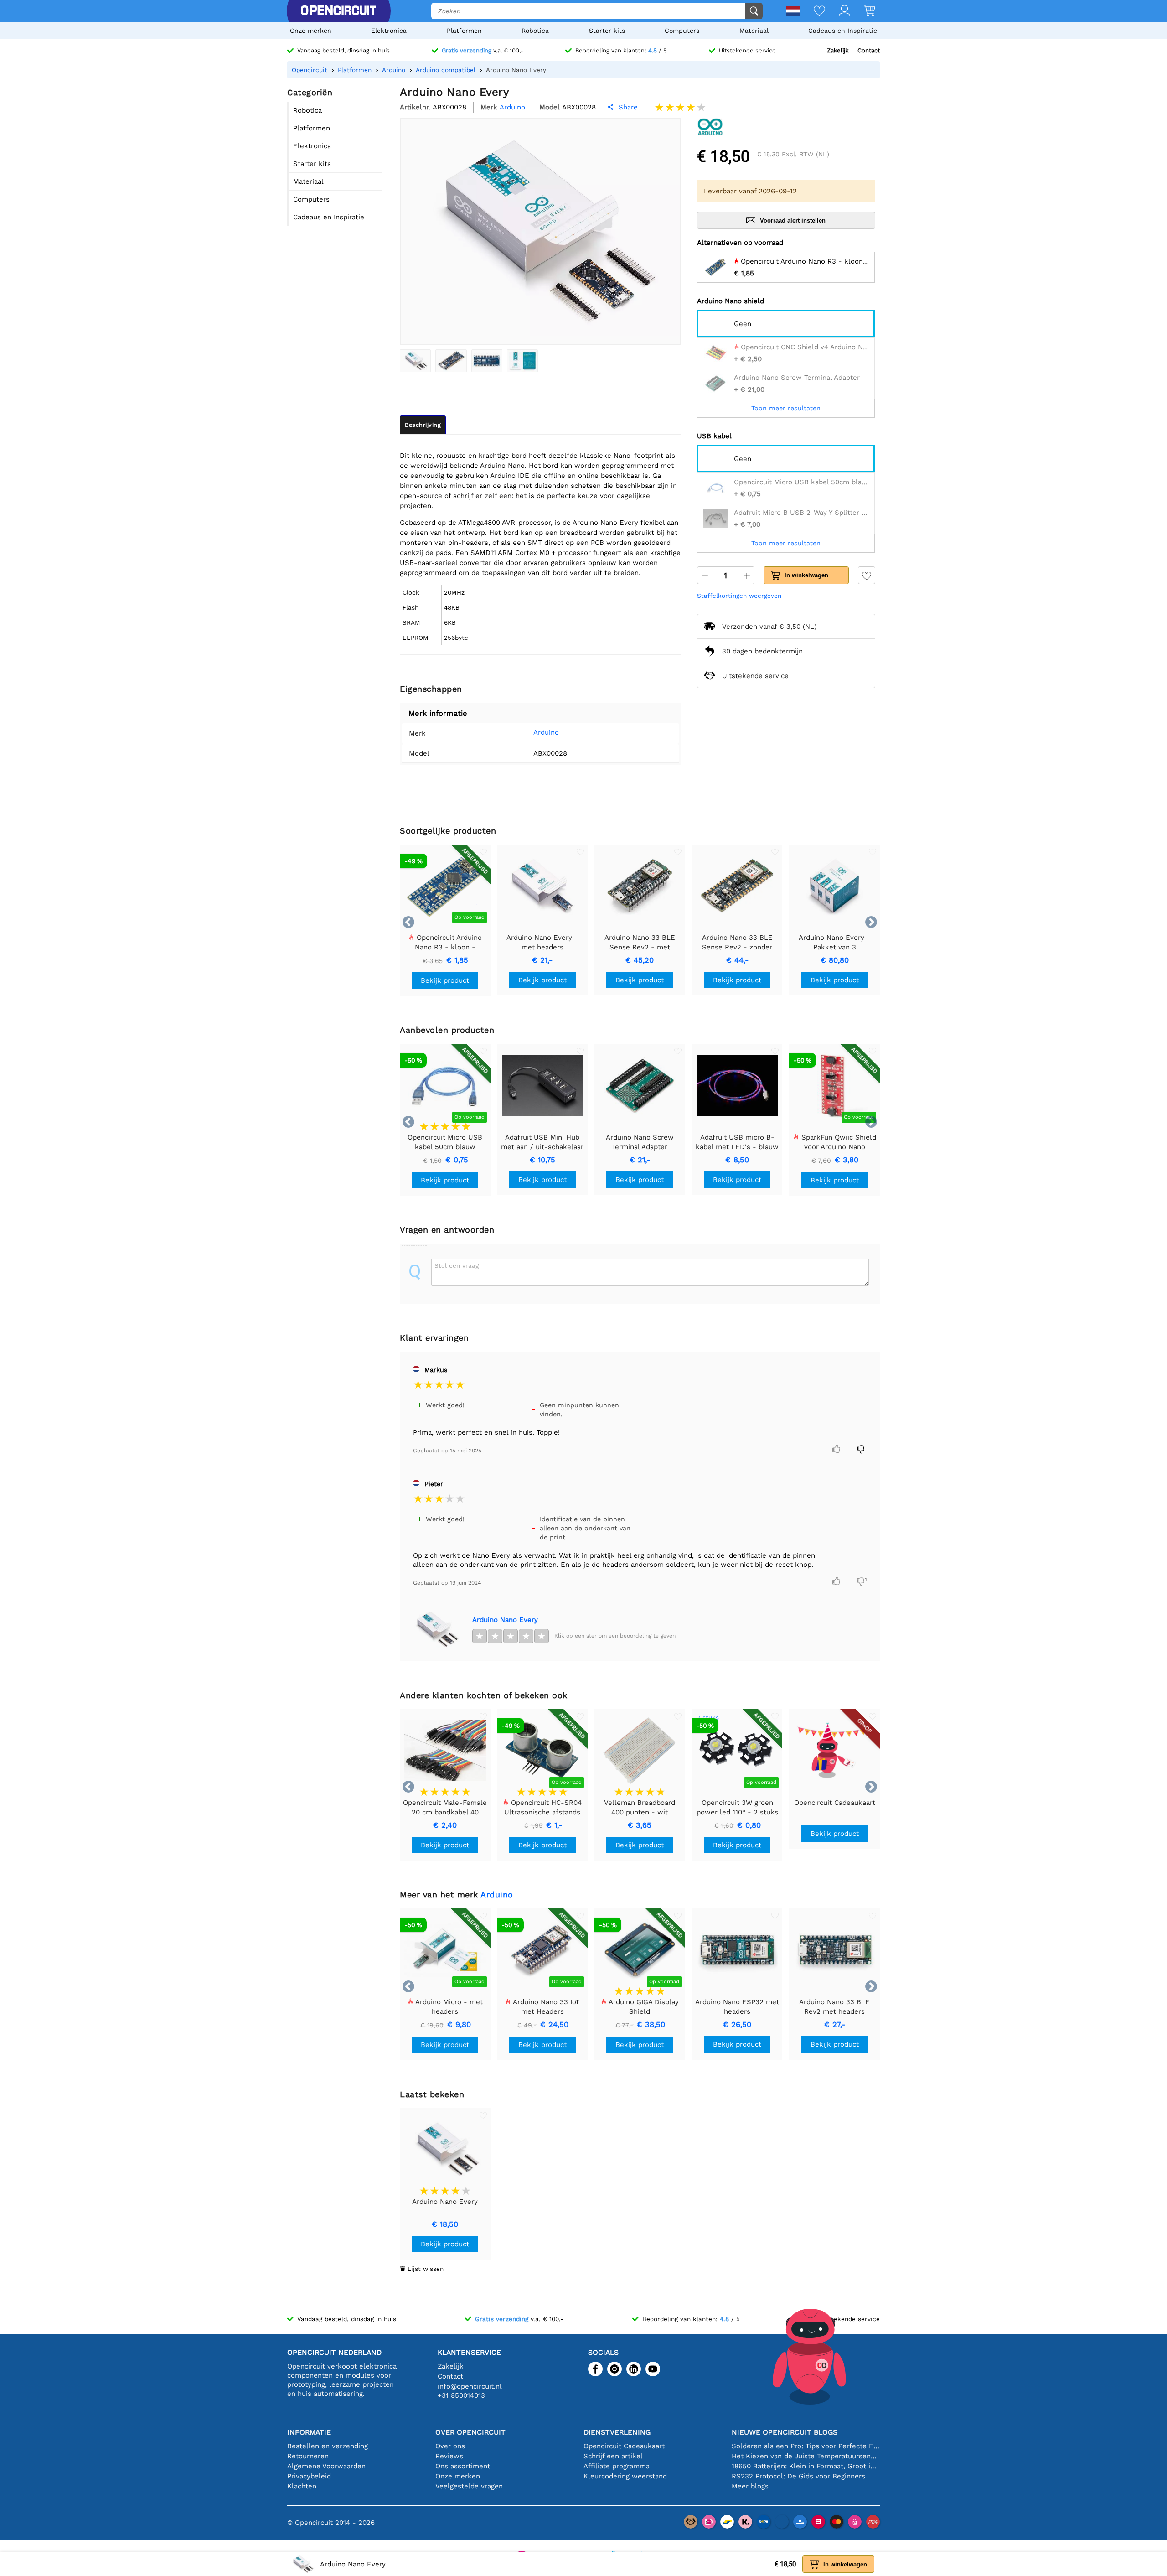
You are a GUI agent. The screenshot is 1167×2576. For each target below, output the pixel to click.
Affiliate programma (617, 2466)
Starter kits (607, 31)
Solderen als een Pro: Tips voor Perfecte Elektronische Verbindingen (806, 2446)
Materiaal (754, 31)
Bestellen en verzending (328, 2446)
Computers (682, 31)
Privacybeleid (309, 2476)
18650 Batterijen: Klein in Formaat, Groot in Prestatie (806, 2466)
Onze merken (311, 31)
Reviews (449, 2456)
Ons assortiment (463, 2466)
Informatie (309, 2432)
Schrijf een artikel (613, 2456)
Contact (869, 50)
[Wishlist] (813, 12)
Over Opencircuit (470, 2432)
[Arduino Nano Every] (415, 361)
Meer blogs (750, 2486)
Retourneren (308, 2456)
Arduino (546, 732)
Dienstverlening (617, 2432)
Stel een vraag (457, 1265)
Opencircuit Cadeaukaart (624, 2446)
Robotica (535, 31)
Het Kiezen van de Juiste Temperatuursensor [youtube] (806, 2456)
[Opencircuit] (338, 11)
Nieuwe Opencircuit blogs (785, 2432)
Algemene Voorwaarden (326, 2466)
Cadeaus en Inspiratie (843, 31)
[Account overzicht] (838, 12)
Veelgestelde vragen (469, 2486)
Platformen (464, 31)
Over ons (450, 2446)
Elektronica (389, 31)
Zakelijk (838, 50)
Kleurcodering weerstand (625, 2476)
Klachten (302, 2486)
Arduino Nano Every (505, 1620)
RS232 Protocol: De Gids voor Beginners (798, 2476)
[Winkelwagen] (863, 12)
